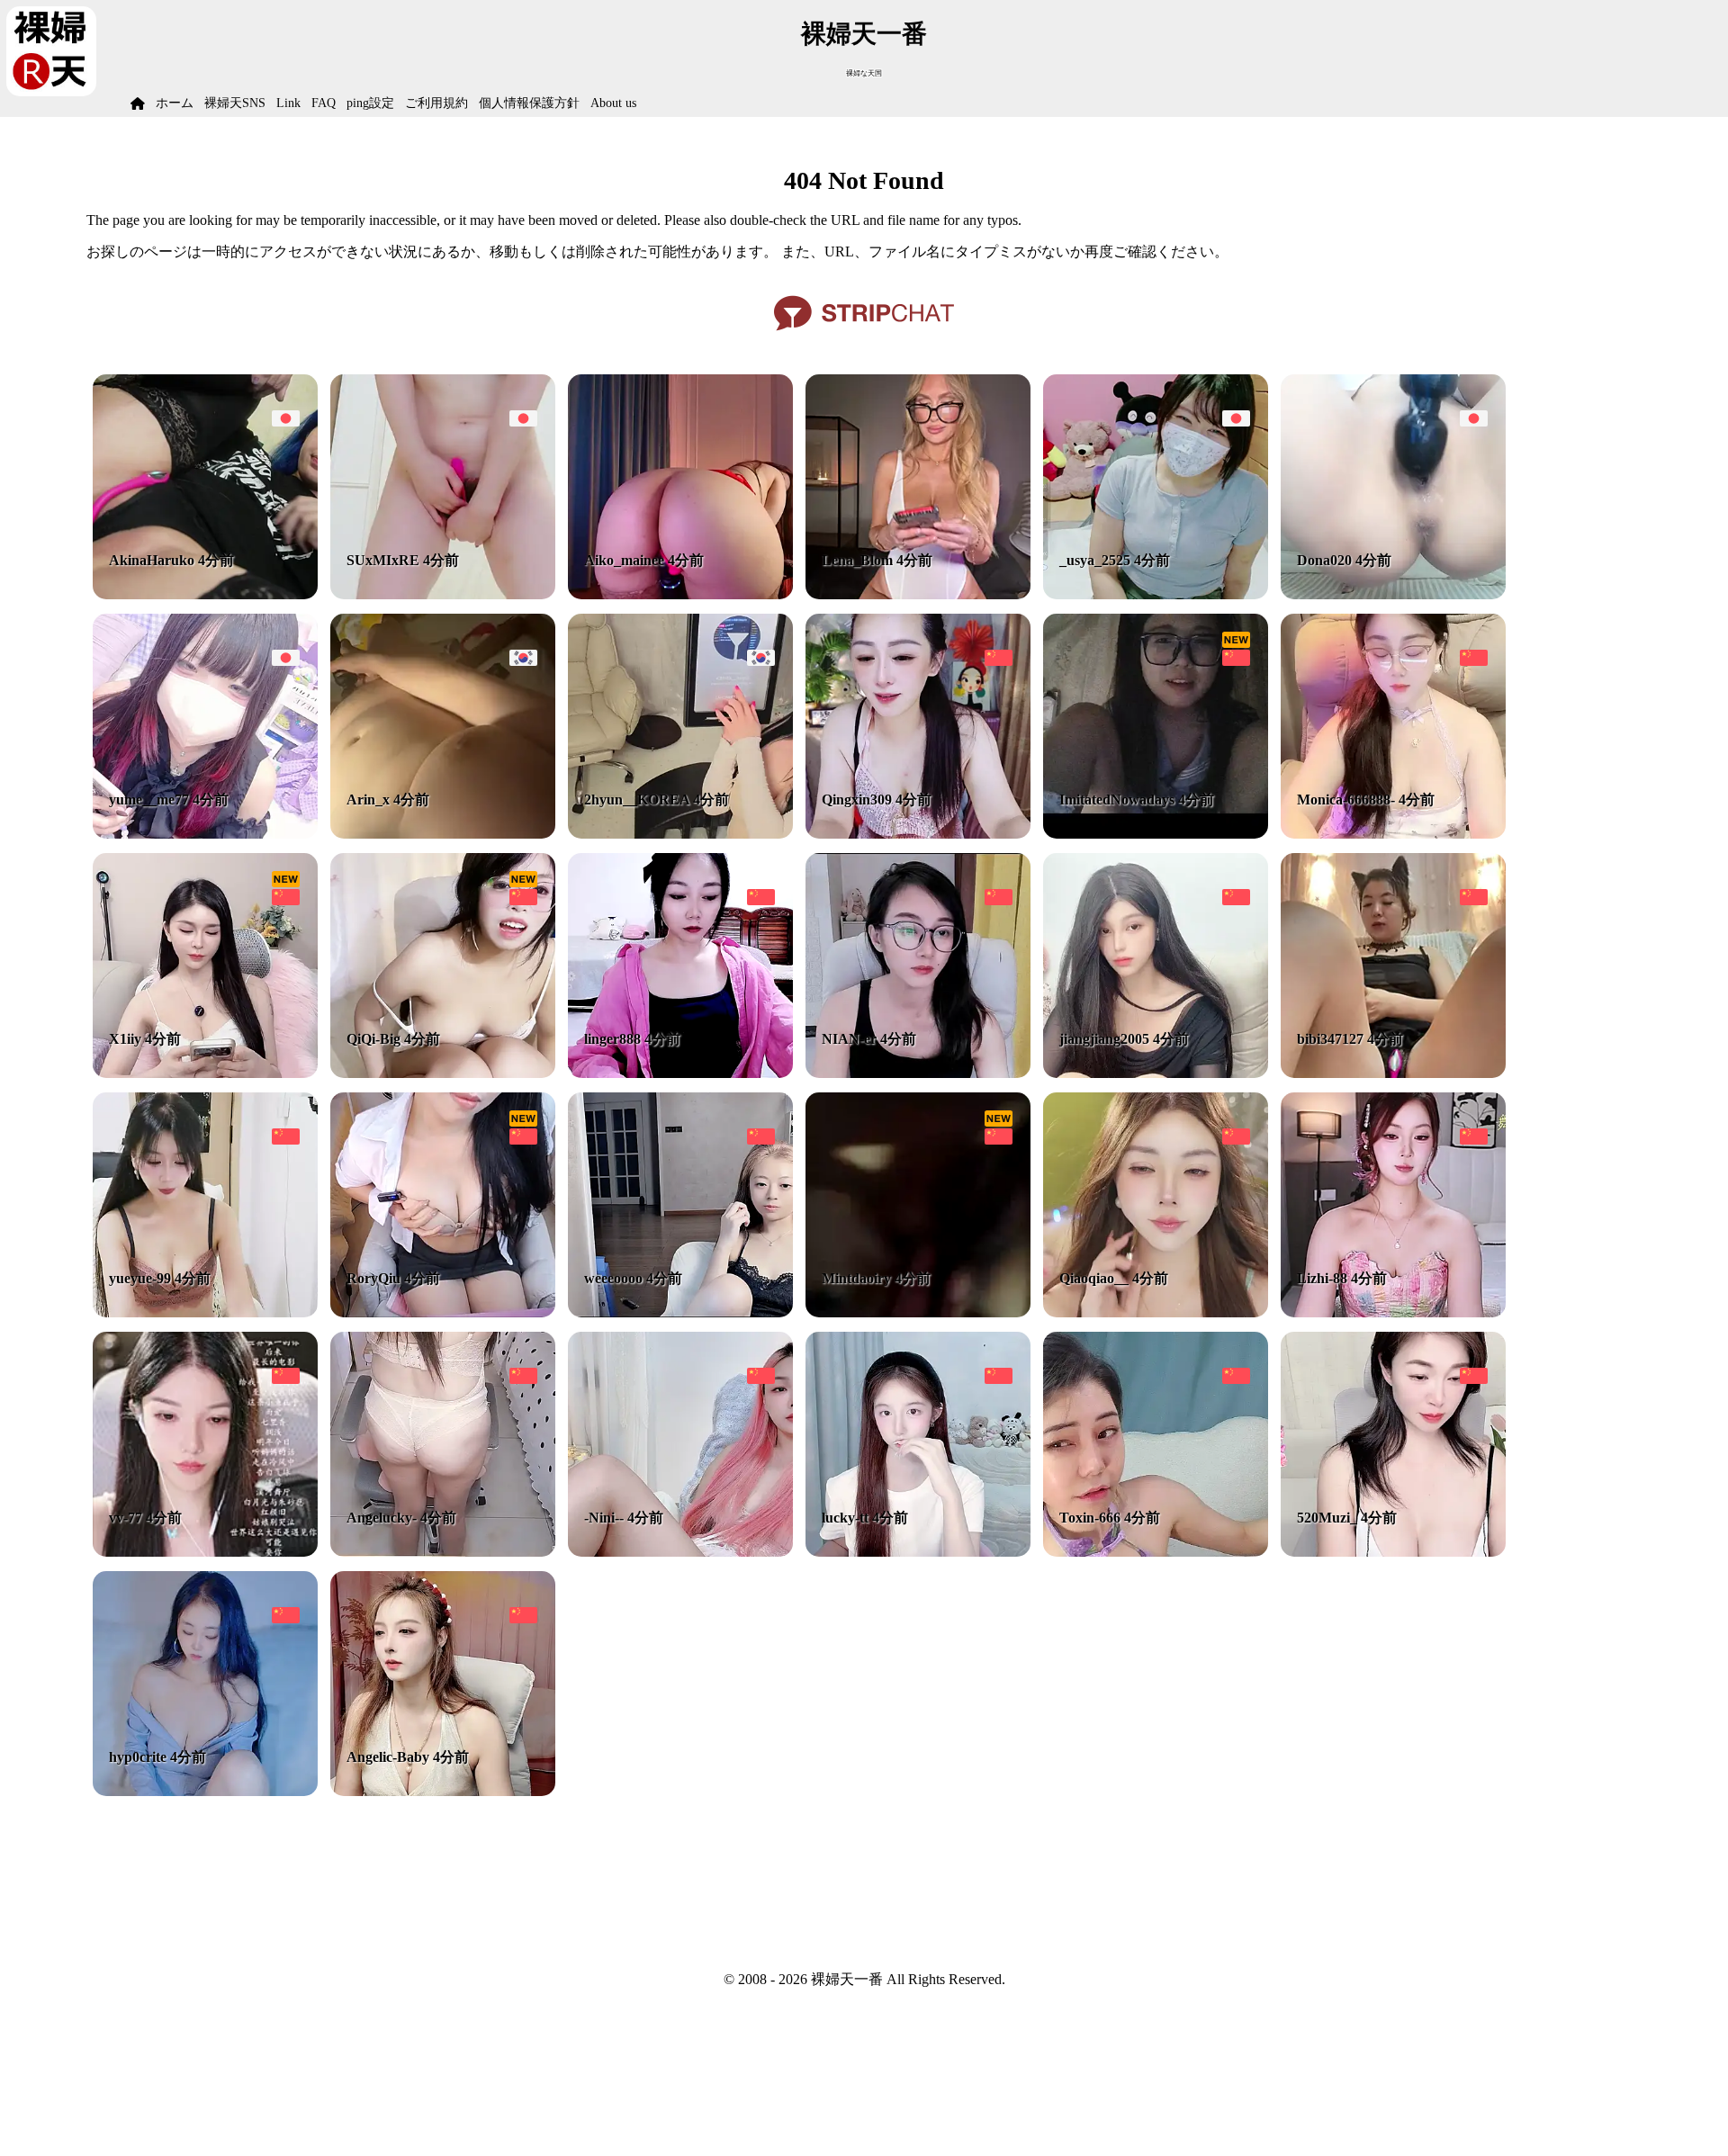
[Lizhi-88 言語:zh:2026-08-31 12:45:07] (1393, 1312)
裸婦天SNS (235, 103)
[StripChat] (864, 337)
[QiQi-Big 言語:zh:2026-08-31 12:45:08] (443, 1073)
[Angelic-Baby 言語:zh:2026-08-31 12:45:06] (443, 1791)
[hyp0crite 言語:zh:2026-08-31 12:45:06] (205, 1791)
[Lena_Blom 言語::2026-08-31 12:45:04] (918, 594)
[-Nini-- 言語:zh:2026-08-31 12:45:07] (680, 1552)
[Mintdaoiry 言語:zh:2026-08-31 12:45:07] (918, 1312)
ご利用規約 (436, 103)
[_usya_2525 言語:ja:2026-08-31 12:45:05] (1156, 594)
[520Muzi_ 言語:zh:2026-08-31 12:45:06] (1393, 1552)
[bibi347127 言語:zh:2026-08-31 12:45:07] (1393, 1073)
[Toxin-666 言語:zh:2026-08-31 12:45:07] (1156, 1552)
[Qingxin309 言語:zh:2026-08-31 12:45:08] (918, 834)
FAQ (324, 103)
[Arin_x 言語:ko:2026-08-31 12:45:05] (443, 834)
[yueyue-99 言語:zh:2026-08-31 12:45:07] (205, 1312)
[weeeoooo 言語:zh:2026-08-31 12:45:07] (680, 1312)
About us (613, 103)
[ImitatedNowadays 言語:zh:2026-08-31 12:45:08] (1156, 834)
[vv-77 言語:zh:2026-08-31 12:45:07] (205, 1552)
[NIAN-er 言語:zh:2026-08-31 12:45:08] (918, 1073)
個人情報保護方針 (529, 103)
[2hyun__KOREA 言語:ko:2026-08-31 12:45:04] (680, 834)
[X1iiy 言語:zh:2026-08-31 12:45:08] (205, 1073)
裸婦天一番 (864, 34)
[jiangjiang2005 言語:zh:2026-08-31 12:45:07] (1156, 1073)
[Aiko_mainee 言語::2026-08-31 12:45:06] (680, 594)
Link (288, 103)
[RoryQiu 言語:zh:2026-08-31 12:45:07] (443, 1312)
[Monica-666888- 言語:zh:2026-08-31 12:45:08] (1393, 834)
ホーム (175, 103)
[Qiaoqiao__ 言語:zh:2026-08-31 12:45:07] (1156, 1312)
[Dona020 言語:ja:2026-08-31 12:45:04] (1393, 594)
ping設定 (370, 103)
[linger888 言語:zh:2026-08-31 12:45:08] (680, 1073)
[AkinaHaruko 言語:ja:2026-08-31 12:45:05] (205, 594)
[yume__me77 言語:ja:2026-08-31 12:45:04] (205, 834)
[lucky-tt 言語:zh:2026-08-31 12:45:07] (918, 1552)
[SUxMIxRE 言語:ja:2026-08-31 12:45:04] (443, 594)
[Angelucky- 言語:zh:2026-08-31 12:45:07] (443, 1552)
